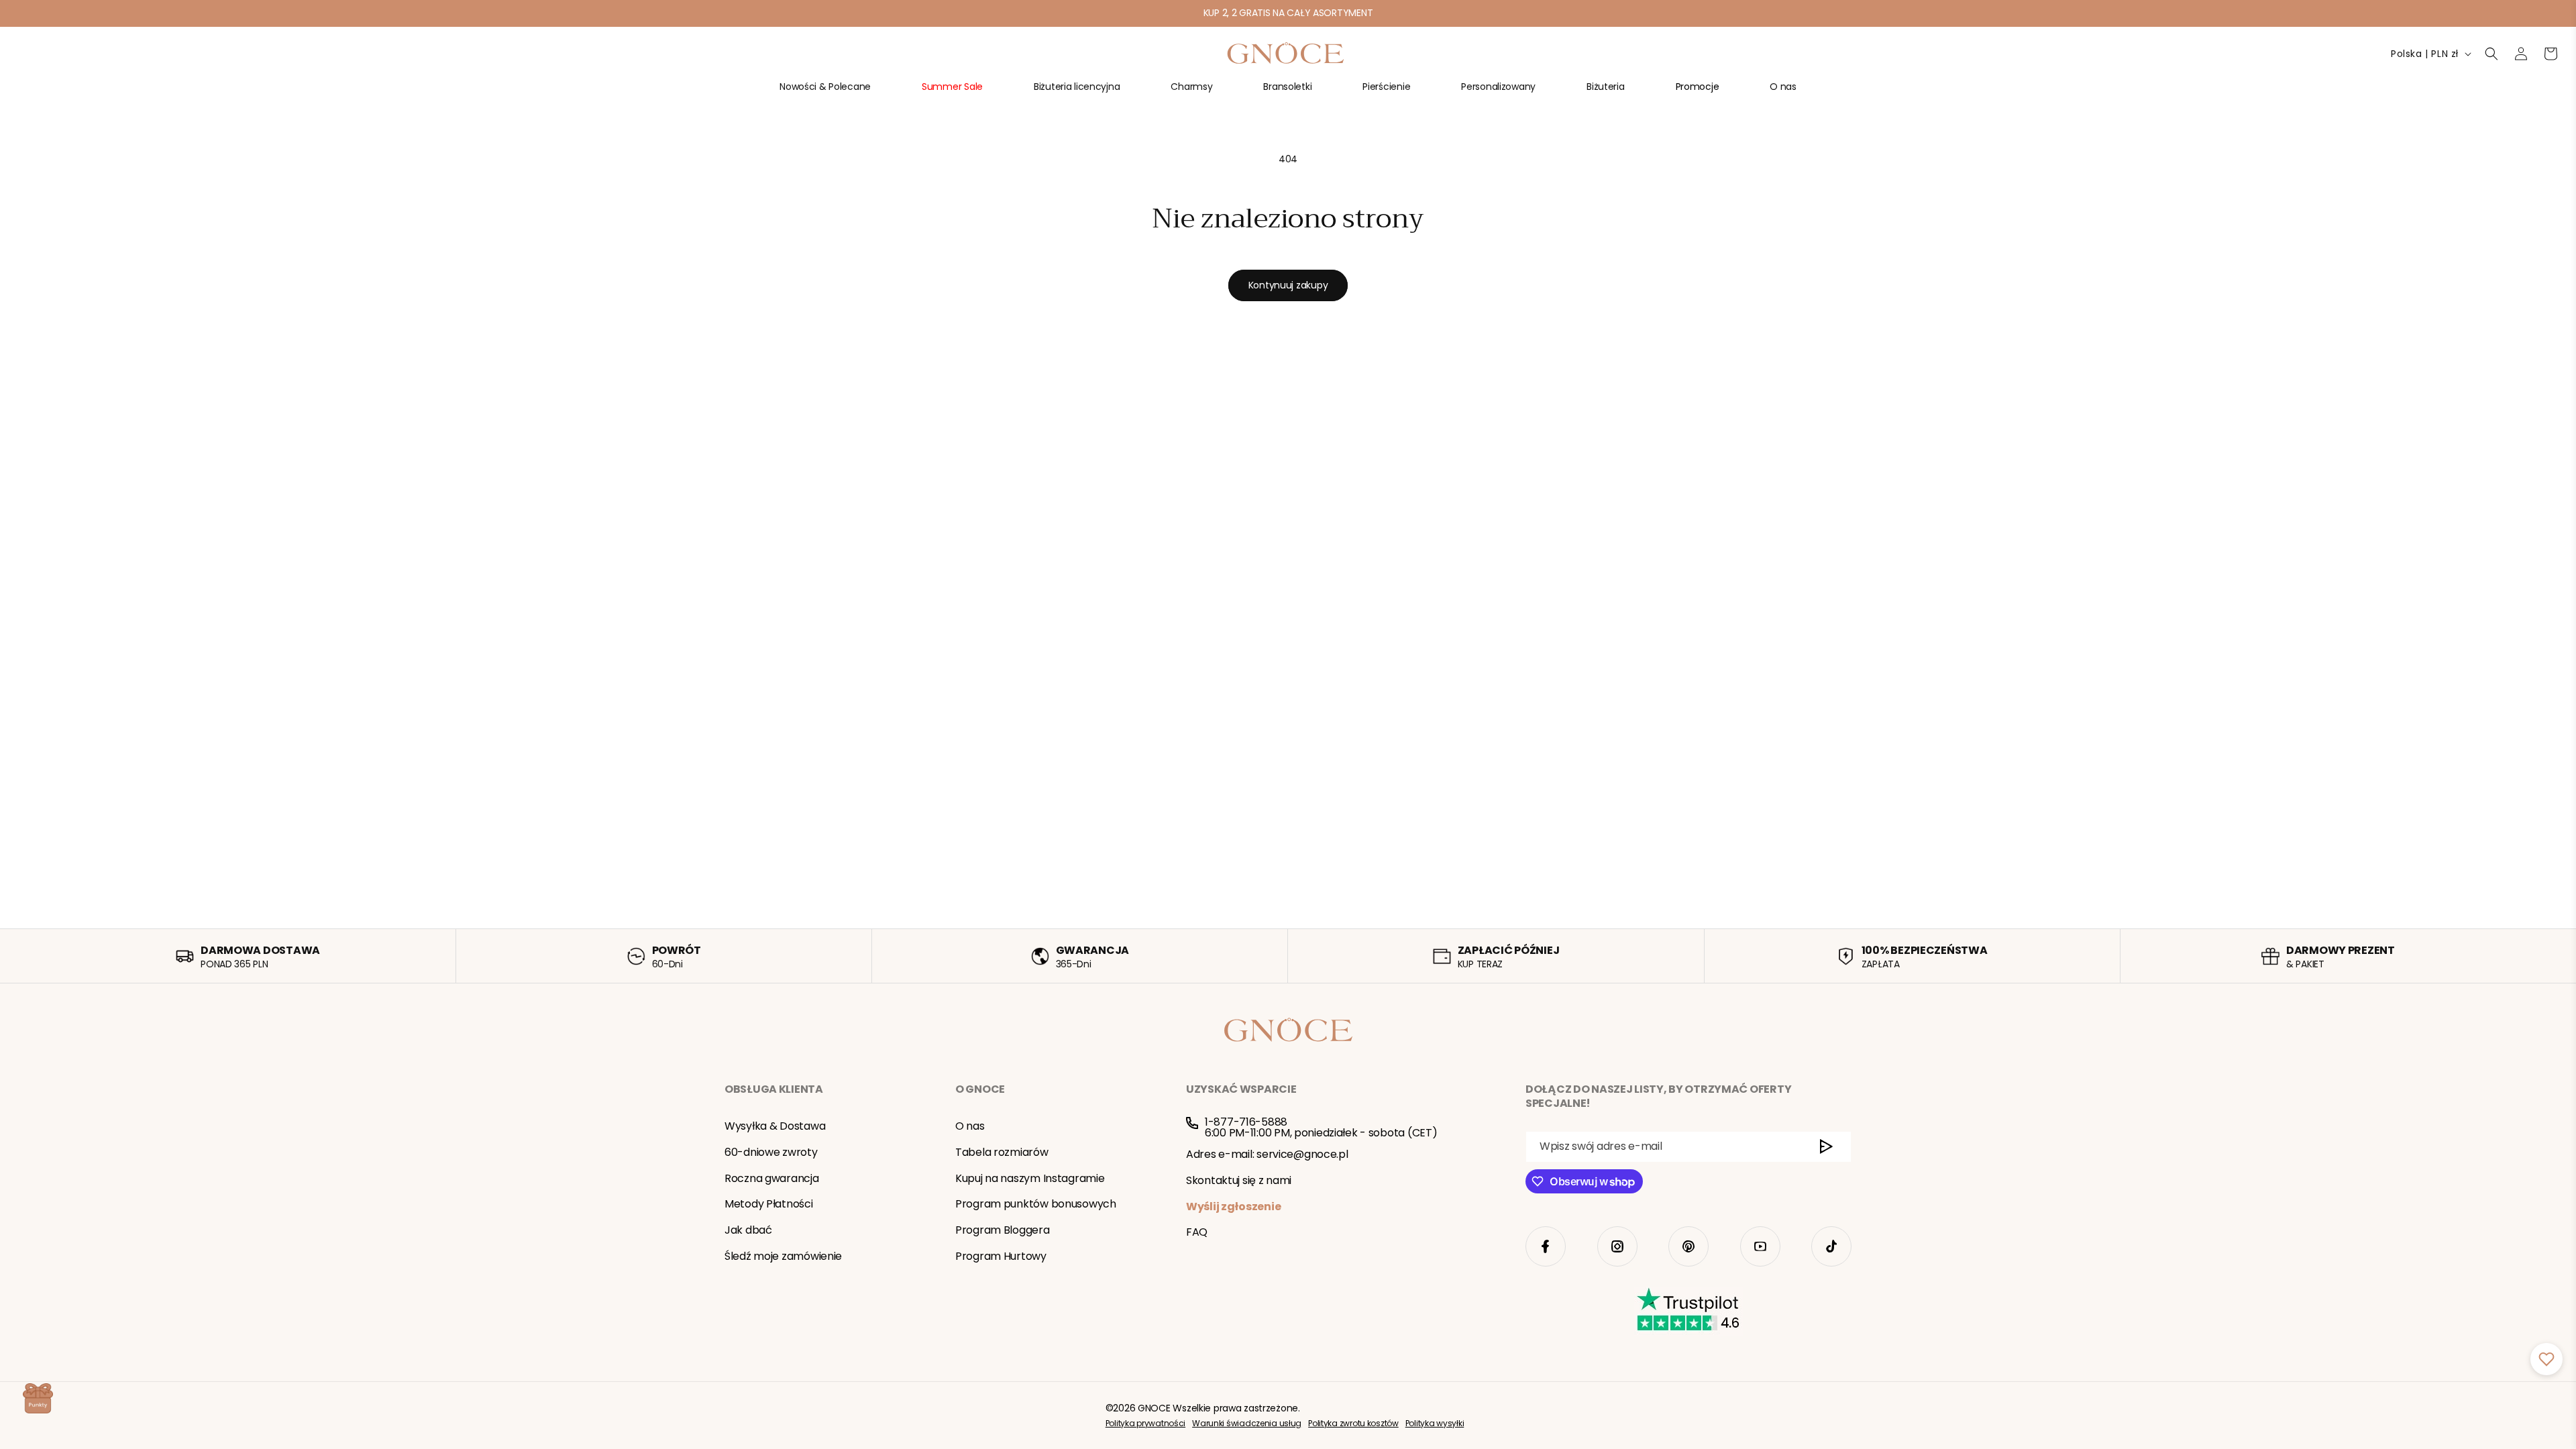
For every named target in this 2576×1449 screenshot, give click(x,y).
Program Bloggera (1003, 1230)
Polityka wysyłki (1435, 1423)
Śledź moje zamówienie (783, 1256)
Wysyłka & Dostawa (775, 1126)
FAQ (1197, 1232)
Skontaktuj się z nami (1239, 1180)
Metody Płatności (769, 1204)
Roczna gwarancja (772, 1178)
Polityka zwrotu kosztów (1353, 1423)
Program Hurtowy (1001, 1256)
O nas (970, 1126)
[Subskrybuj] (1826, 1147)
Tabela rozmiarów (1002, 1152)
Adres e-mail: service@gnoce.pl (1267, 1154)
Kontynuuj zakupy (1288, 285)
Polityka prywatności (1145, 1423)
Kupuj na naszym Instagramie (1030, 1178)
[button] (825, 92)
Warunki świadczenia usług (1247, 1423)
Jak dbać (748, 1230)
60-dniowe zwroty (771, 1152)
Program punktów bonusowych (1036, 1204)
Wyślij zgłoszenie (1233, 1206)
